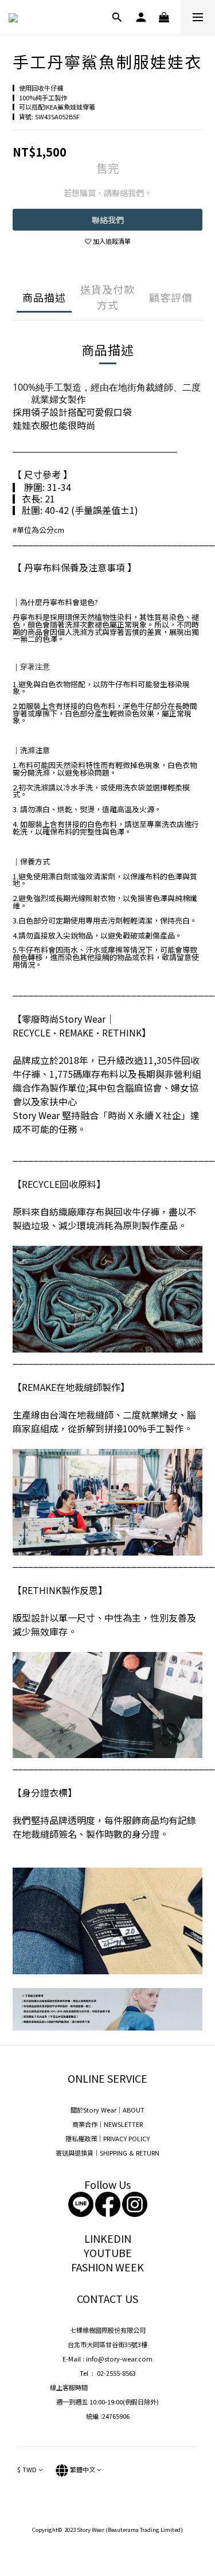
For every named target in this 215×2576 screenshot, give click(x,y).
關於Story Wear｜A (99, 2110)
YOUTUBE (108, 2252)
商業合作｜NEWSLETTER (107, 2124)
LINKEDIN (108, 2238)
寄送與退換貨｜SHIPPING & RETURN (107, 2153)
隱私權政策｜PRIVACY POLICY (107, 2138)
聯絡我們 (108, 220)
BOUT (136, 2110)
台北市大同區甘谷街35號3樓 (107, 2344)
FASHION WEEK (107, 2267)
